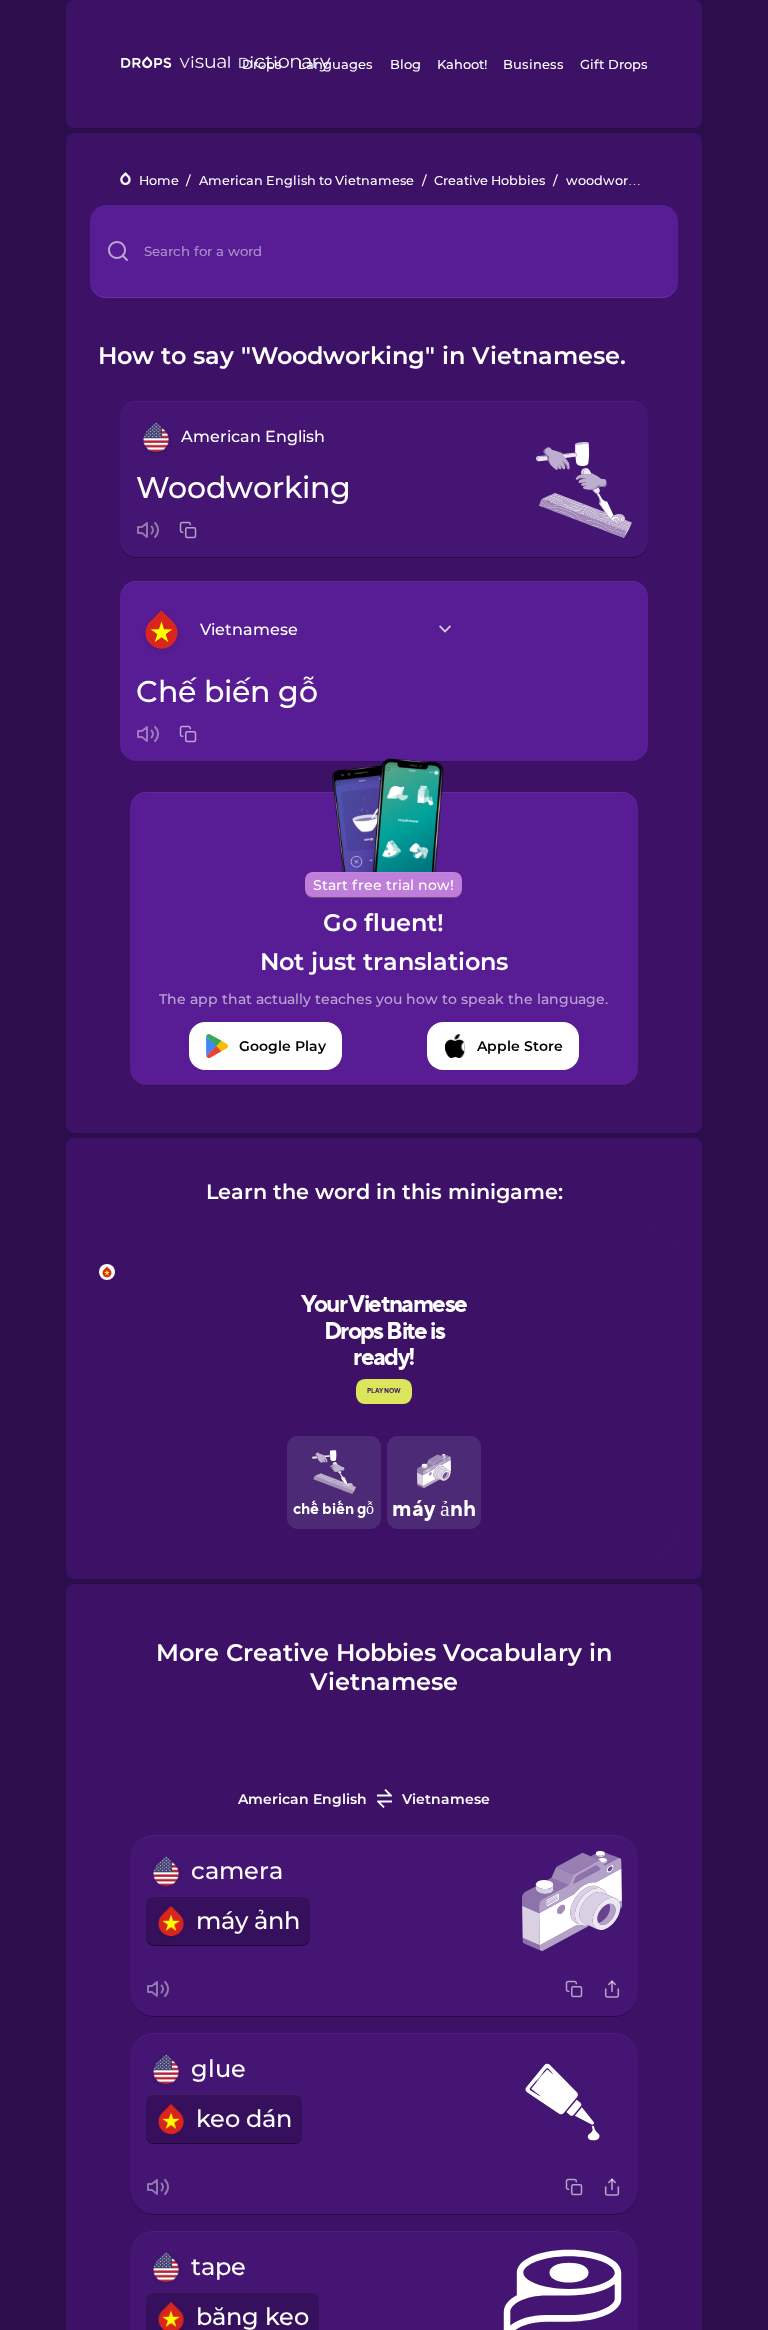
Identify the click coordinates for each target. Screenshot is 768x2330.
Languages (335, 64)
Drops (262, 64)
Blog (405, 64)
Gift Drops (614, 64)
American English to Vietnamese (306, 180)
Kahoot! (462, 64)
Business (533, 64)
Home (159, 180)
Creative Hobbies (489, 180)
